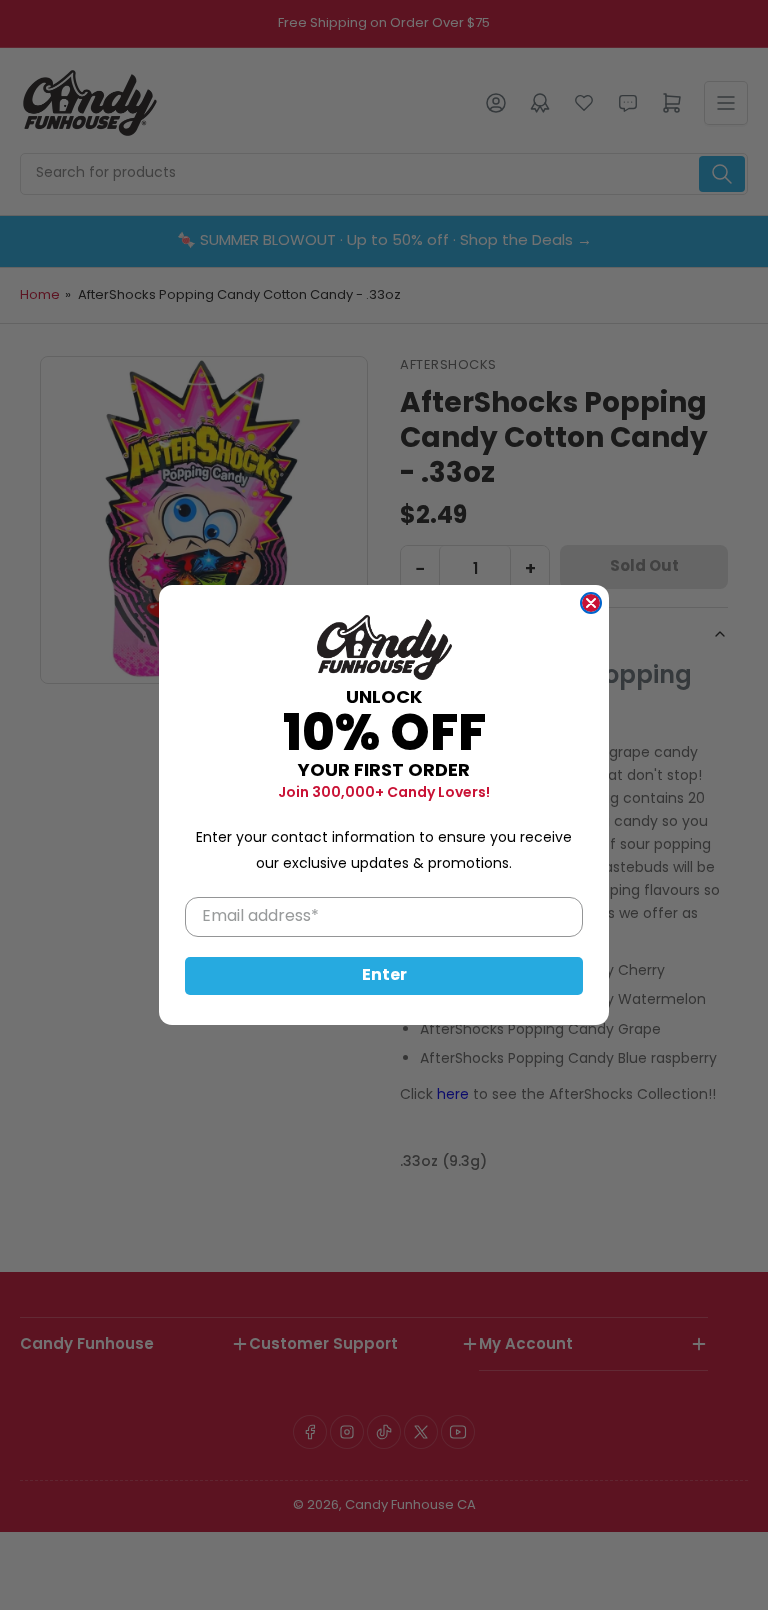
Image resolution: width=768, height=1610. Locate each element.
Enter (384, 976)
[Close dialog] (591, 603)
